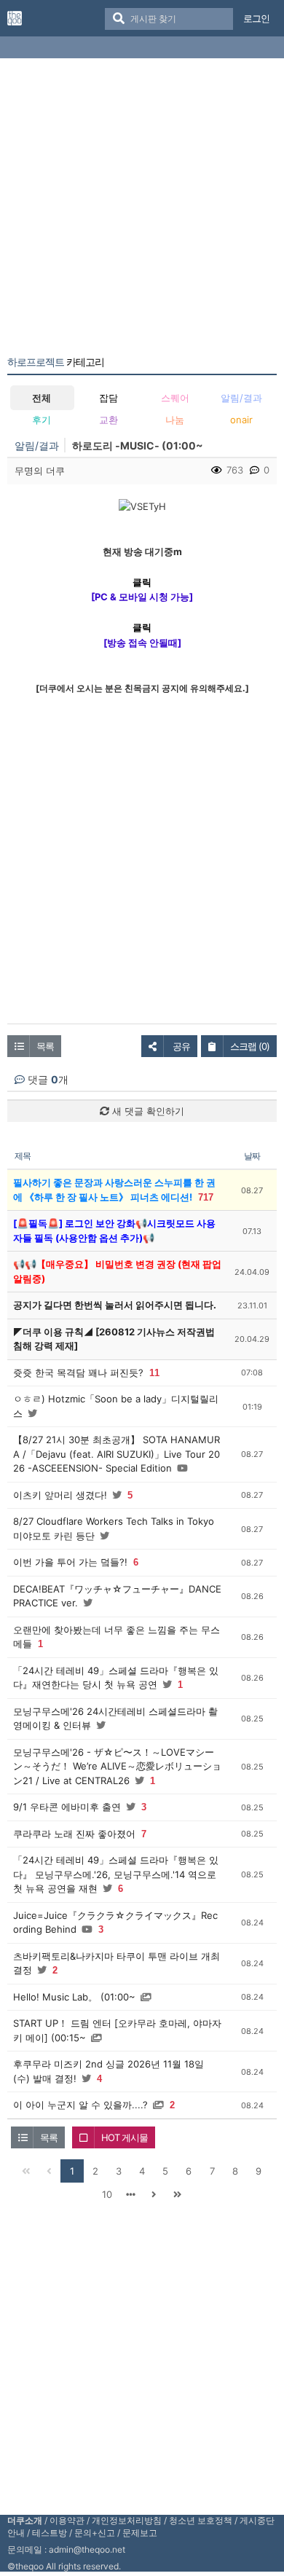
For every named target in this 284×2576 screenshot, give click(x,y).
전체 (42, 398)
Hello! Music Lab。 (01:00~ (74, 1997)
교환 (109, 420)
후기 (42, 420)
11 (154, 1373)
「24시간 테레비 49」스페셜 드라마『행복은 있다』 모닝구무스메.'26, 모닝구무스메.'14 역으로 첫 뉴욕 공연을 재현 (116, 1874)
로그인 (256, 18)
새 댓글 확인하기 (147, 1111)
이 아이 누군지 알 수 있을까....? (80, 2105)
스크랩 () (250, 1046)
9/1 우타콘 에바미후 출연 (67, 1807)
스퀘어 (175, 398)
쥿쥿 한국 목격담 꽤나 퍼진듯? (78, 1373)
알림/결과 (241, 398)
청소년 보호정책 (201, 2520)
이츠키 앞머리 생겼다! (60, 1495)
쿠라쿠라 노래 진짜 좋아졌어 (74, 1834)
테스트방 (50, 2533)
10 (107, 2194)
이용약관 (67, 2520)
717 (206, 1197)
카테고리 (56, 362)
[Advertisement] (142, 210)
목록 (45, 1046)
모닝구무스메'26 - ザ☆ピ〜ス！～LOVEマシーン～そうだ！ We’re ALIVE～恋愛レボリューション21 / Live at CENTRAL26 (117, 1766)
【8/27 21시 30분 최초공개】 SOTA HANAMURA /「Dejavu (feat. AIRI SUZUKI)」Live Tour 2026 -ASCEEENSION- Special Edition (117, 1454)
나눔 (175, 420)
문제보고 (140, 2533)
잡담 (109, 398)
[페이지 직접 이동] (130, 2194)
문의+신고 (95, 2533)
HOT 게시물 (125, 2137)
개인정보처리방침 (127, 2520)
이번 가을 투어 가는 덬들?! (70, 1562)
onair (241, 420)
